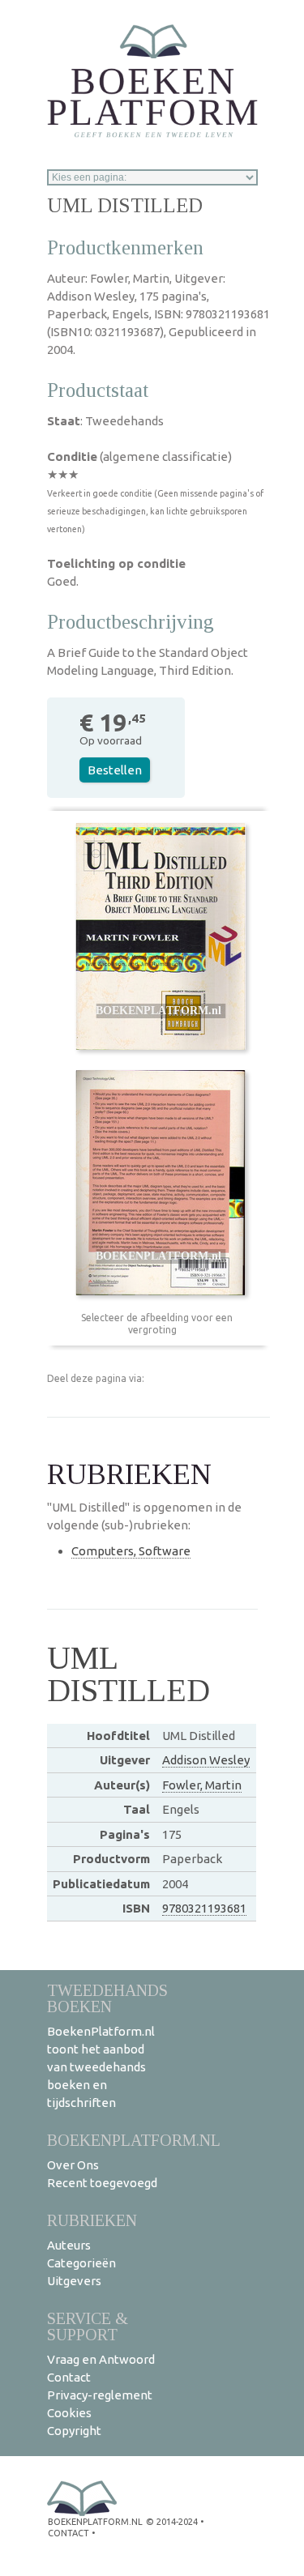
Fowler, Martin (202, 1785)
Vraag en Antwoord (101, 2359)
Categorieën (81, 2263)
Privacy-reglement (100, 2395)
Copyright (74, 2431)
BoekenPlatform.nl (134, 2140)
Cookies (69, 2413)
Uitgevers (74, 2281)
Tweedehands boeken (107, 1998)
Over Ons (73, 2165)
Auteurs (69, 2245)
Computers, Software (131, 1551)
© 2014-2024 (172, 2522)
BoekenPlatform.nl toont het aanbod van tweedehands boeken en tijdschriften (101, 2067)
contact (69, 2533)
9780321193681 (204, 1908)
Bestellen (115, 770)
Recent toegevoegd (102, 2183)
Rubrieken (92, 2220)
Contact (69, 2377)
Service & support (88, 2326)
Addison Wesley (206, 1760)
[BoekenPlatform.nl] (152, 76)
